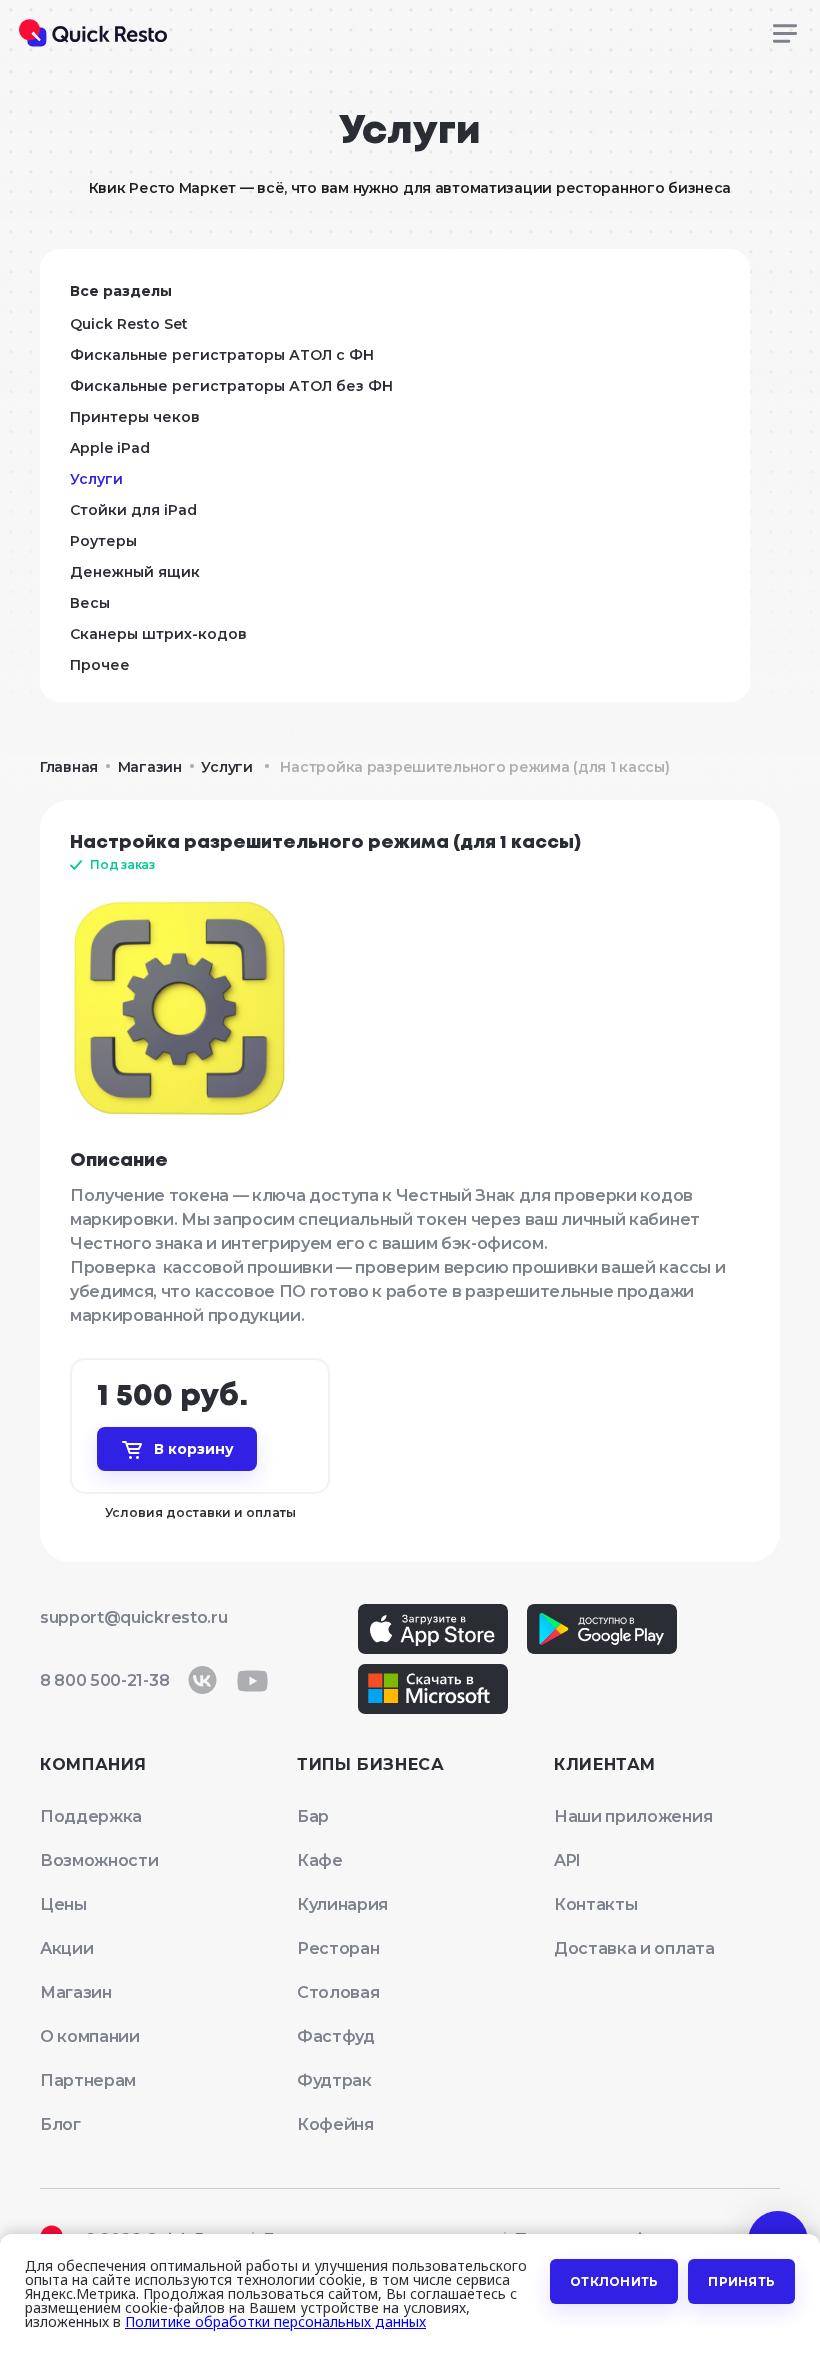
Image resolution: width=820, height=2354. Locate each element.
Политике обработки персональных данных (275, 2321)
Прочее (100, 665)
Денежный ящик (135, 572)
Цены (63, 1904)
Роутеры (103, 541)
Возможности (99, 1860)
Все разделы (121, 291)
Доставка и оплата (634, 1948)
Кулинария (342, 1904)
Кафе (320, 1860)
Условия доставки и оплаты (200, 1512)
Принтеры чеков (135, 417)
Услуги (96, 479)
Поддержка (91, 1816)
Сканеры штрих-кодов (158, 634)
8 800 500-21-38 (104, 1680)
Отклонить (614, 2281)
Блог (60, 2124)
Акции (66, 1948)
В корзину (194, 1449)
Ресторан (338, 1948)
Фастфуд (336, 2036)
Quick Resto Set (129, 324)
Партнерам (88, 2080)
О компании (90, 2036)
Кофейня (335, 2124)
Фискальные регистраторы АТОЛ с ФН (222, 355)
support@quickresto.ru (133, 1617)
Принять (741, 2281)
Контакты (595, 1904)
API (567, 1860)
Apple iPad (110, 448)
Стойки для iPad (133, 510)
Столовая (338, 1992)
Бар (313, 1816)
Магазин (150, 767)
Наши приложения (633, 1816)
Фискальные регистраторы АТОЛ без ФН (231, 386)
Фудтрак (334, 2080)
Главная (69, 767)
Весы (90, 603)
